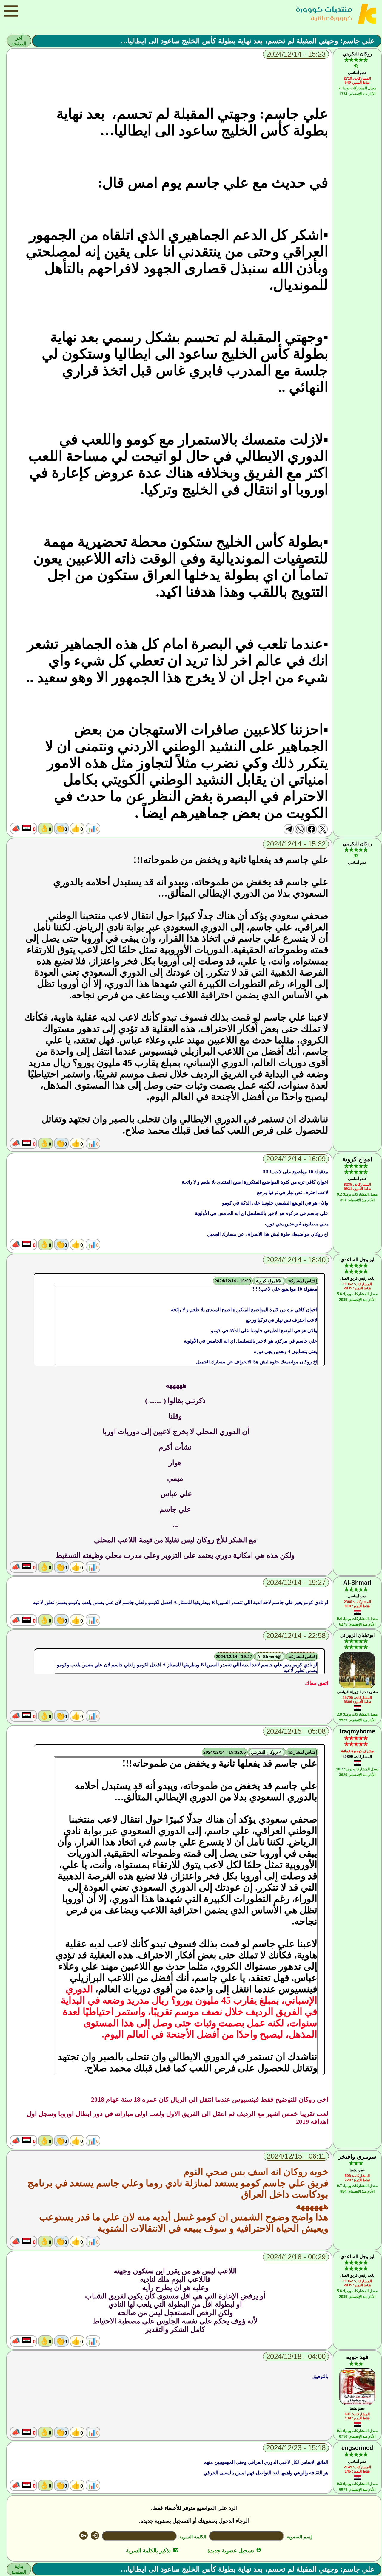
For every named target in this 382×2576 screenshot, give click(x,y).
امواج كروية (357, 1159)
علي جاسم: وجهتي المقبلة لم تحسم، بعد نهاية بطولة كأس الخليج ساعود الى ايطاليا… (248, 41)
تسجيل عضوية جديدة (234, 2551)
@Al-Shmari (270, 1657)
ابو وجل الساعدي (357, 1260)
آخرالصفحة (19, 41)
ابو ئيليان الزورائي (357, 1635)
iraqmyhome (357, 1731)
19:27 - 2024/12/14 (234, 1657)
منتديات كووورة (324, 9)
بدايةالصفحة (19, 2569)
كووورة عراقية (332, 18)
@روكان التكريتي (267, 1752)
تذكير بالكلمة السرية (152, 2551)
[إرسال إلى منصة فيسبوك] (311, 829)
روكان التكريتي (357, 54)
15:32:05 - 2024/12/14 (225, 1752)
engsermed (357, 2448)
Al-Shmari (357, 1583)
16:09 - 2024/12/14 (233, 1281)
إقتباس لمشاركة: (302, 1281)
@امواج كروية (269, 1281)
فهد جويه (357, 2357)
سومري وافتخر (357, 2157)
